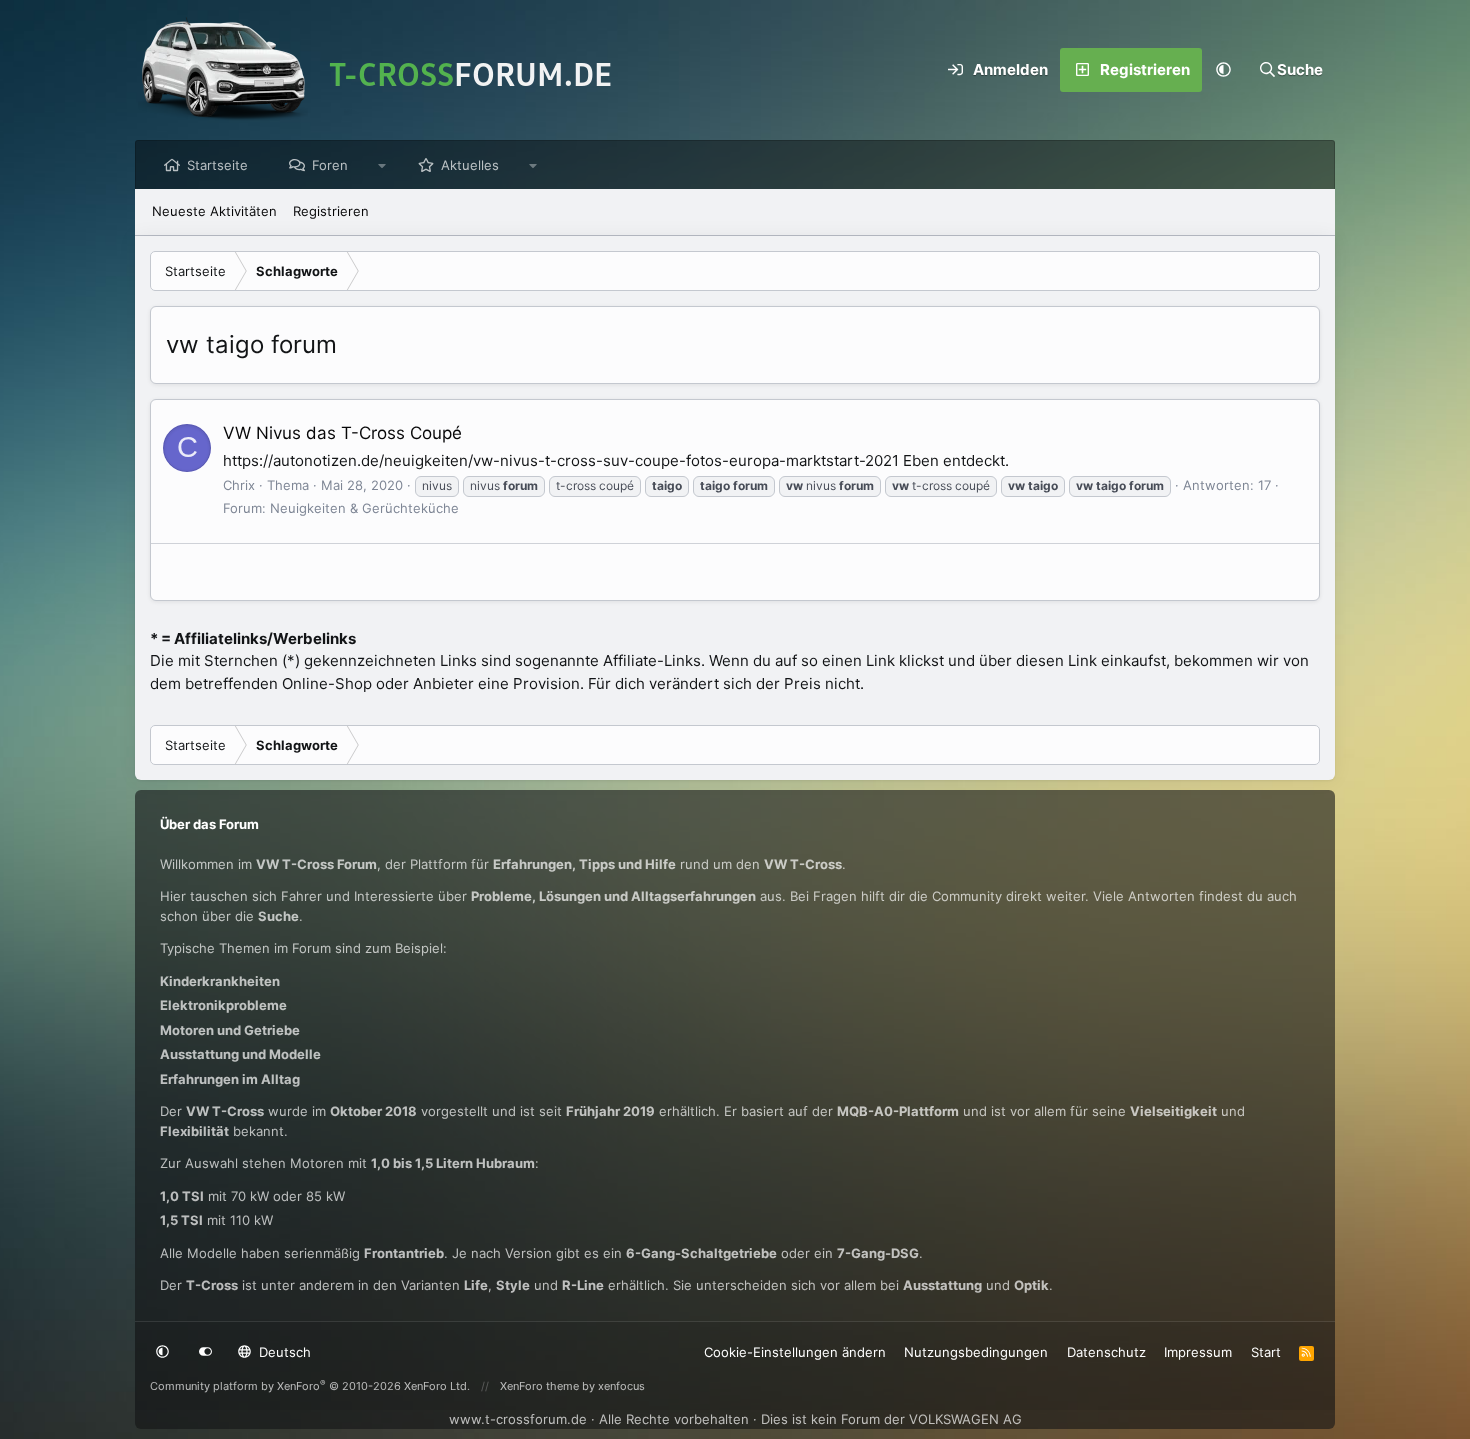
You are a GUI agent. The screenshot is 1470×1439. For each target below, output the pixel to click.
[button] (1224, 70)
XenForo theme (539, 1386)
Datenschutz (1106, 1352)
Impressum (1198, 1352)
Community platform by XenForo (310, 1386)
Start (1266, 1352)
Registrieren (331, 211)
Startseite (217, 165)
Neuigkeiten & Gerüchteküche (364, 508)
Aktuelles (470, 165)
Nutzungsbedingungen (976, 1352)
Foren (330, 165)
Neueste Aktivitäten (214, 211)
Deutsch (283, 1352)
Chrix (239, 485)
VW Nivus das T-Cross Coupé (342, 433)
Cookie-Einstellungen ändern (795, 1352)
